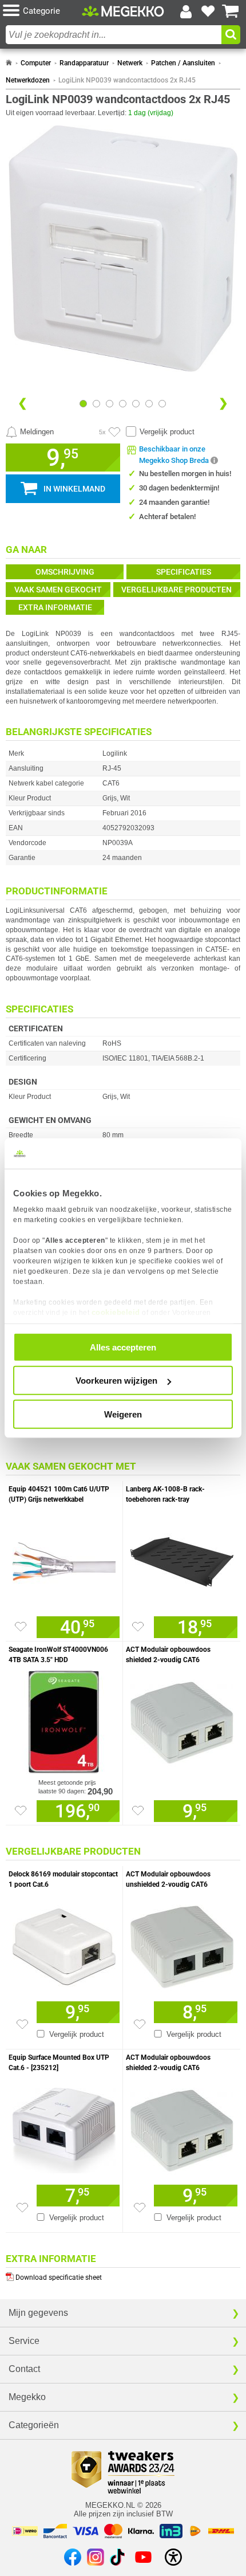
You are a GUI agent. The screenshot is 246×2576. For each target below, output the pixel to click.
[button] (42, 11)
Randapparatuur (84, 63)
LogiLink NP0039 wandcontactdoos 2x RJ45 (127, 80)
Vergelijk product (167, 432)
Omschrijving (65, 572)
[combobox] (114, 35)
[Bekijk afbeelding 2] (110, 404)
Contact (24, 2369)
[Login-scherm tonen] (186, 11)
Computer (36, 63)
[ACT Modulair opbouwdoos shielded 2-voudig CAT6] (182, 1719)
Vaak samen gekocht (58, 590)
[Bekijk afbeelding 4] (136, 404)
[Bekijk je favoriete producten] (208, 11)
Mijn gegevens (38, 2313)
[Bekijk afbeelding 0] (83, 404)
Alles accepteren (123, 1347)
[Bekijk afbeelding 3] (123, 404)
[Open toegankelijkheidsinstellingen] (173, 2557)
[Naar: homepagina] (9, 63)
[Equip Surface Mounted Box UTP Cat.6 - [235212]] (64, 2127)
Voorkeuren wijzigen (116, 1381)
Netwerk (130, 63)
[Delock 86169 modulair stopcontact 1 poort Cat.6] (64, 1944)
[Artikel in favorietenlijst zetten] (114, 432)
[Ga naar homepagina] (123, 11)
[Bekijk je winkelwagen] (231, 11)
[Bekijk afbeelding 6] (162, 404)
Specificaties (184, 572)
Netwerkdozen (28, 80)
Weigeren (123, 1414)
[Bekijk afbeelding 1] (96, 404)
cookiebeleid (116, 1312)
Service (24, 2341)
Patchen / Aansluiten (183, 63)
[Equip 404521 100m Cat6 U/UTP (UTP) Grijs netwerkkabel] (64, 1559)
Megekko (27, 2397)
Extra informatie (55, 607)
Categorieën (34, 2425)
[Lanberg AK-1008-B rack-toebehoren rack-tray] (182, 1559)
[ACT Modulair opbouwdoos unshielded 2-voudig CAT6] (182, 1944)
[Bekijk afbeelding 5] (149, 404)
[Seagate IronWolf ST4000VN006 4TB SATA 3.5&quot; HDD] (64, 1719)
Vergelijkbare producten (176, 590)
